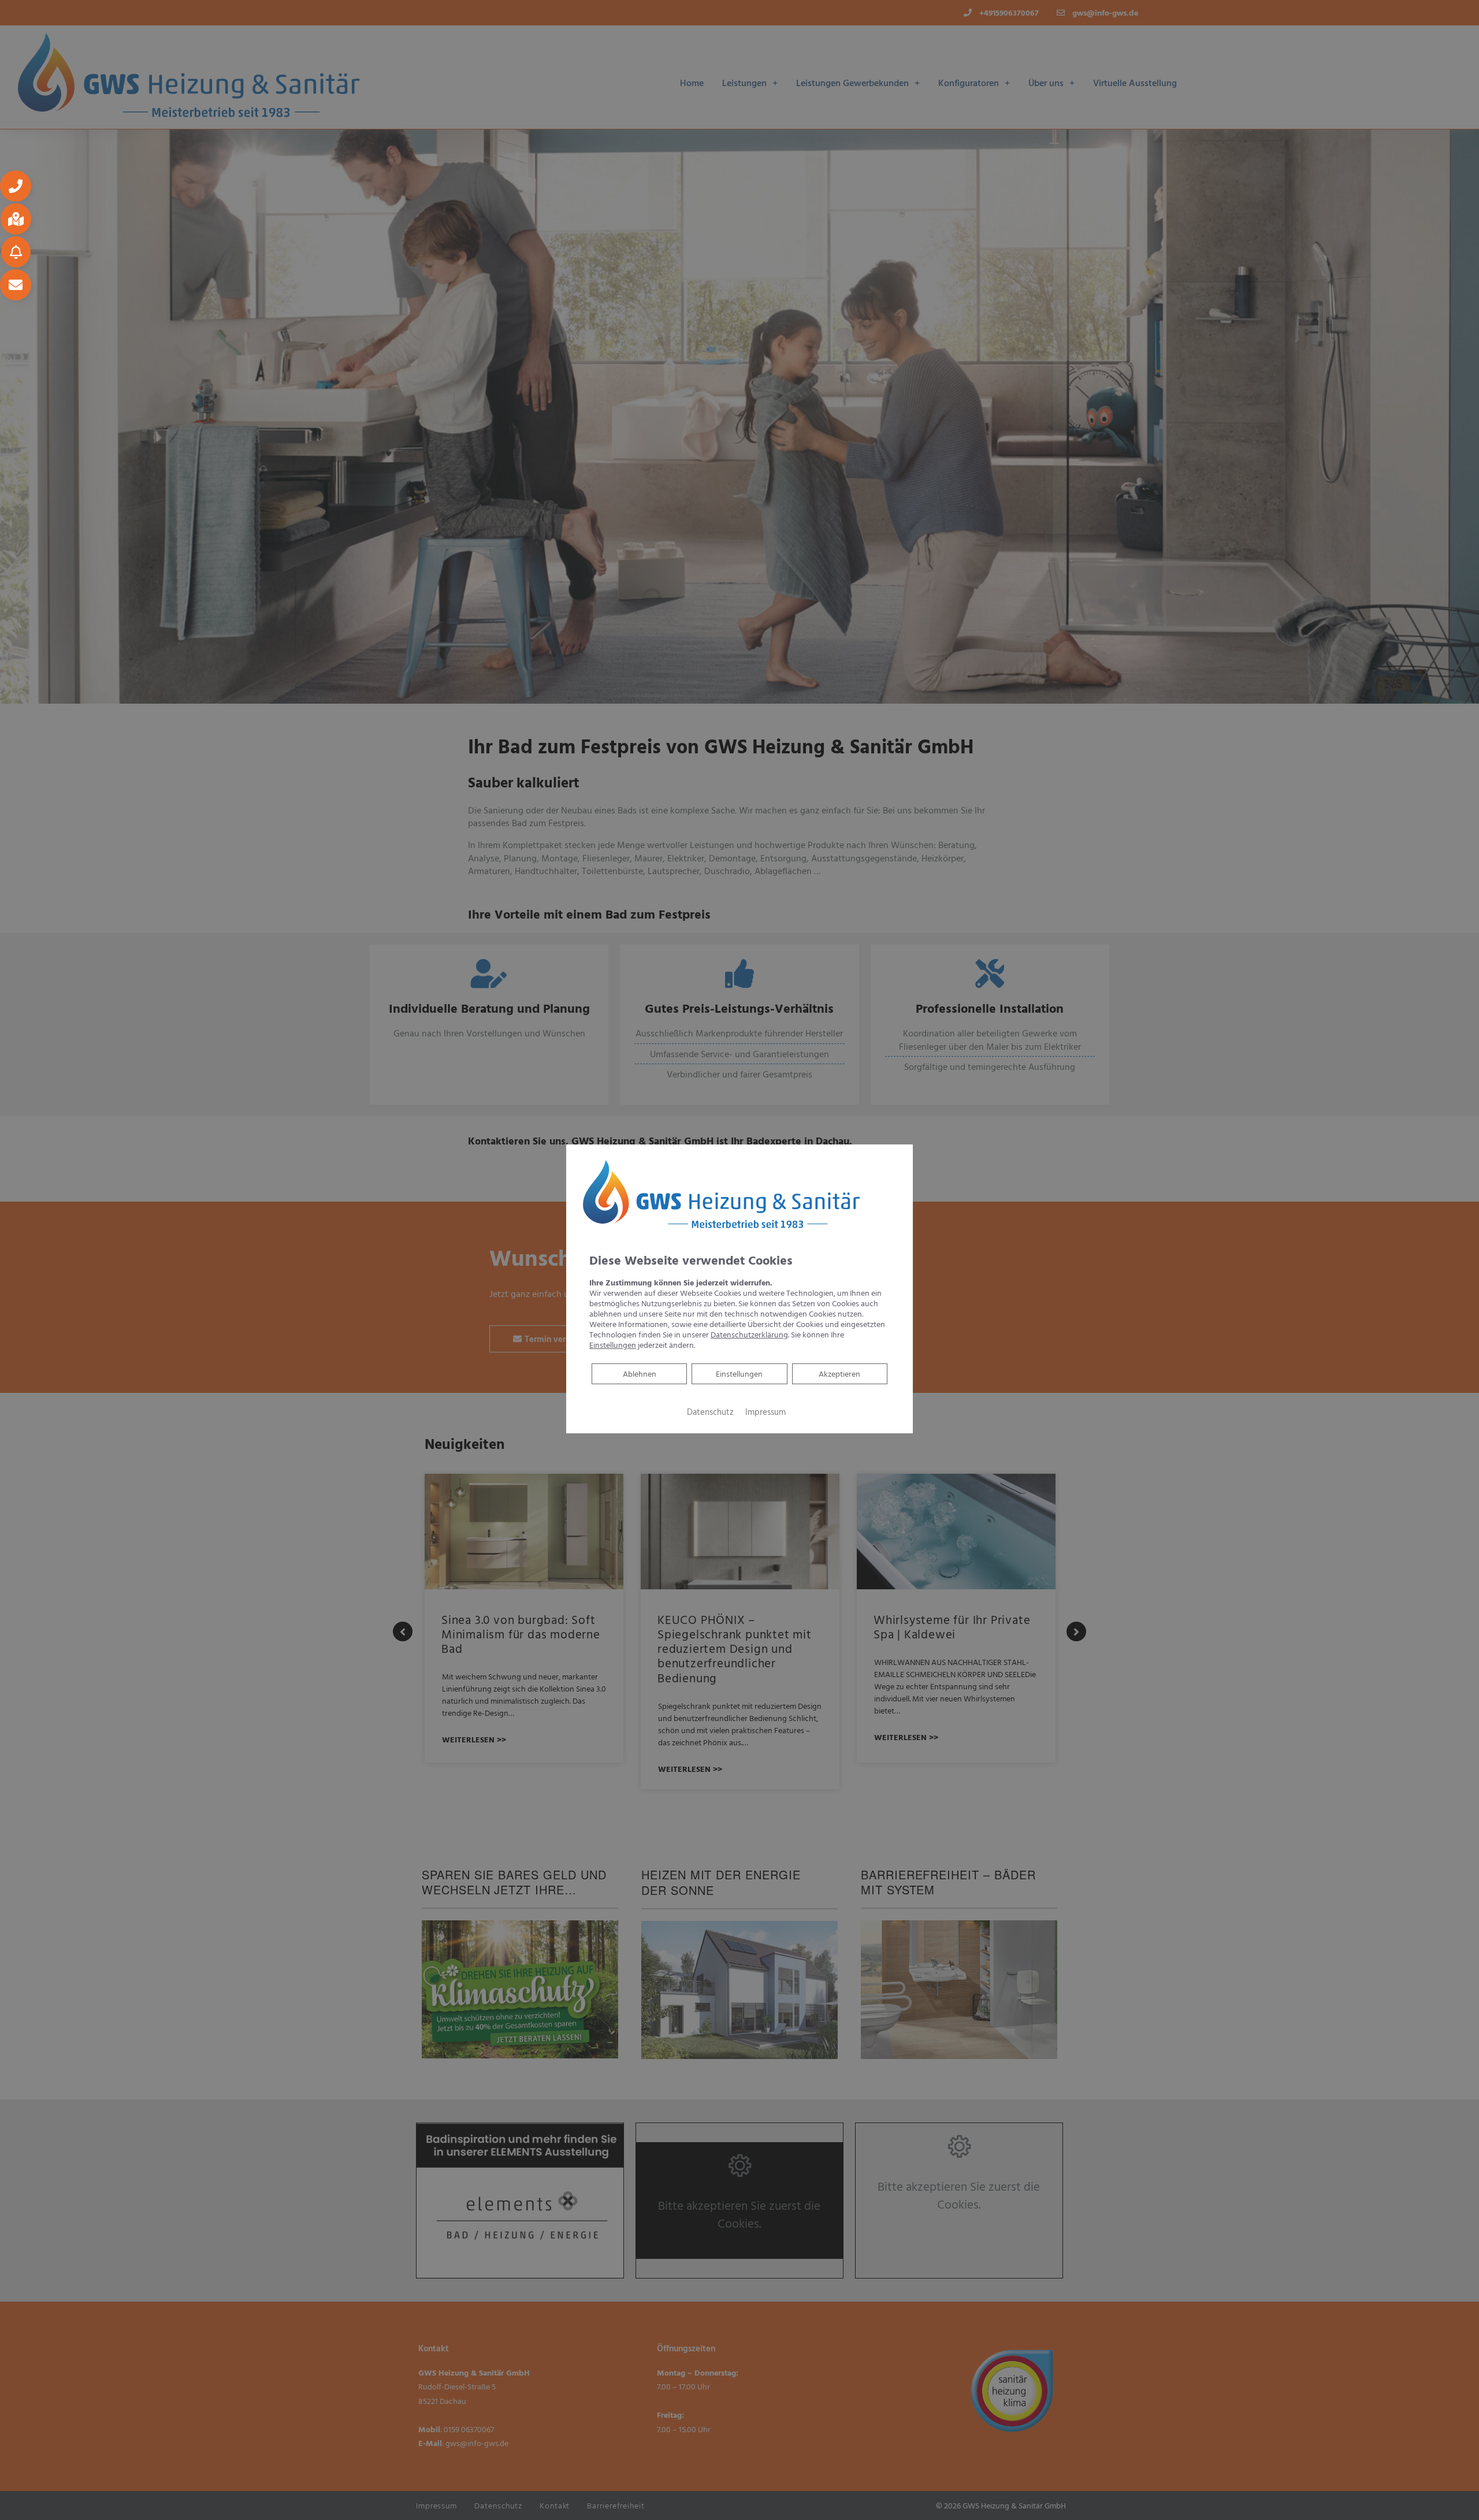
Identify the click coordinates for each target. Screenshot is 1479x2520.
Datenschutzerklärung (749, 1334)
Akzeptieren (839, 1374)
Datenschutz (710, 1412)
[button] (16, 186)
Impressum (765, 1412)
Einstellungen (739, 1374)
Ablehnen (639, 1373)
